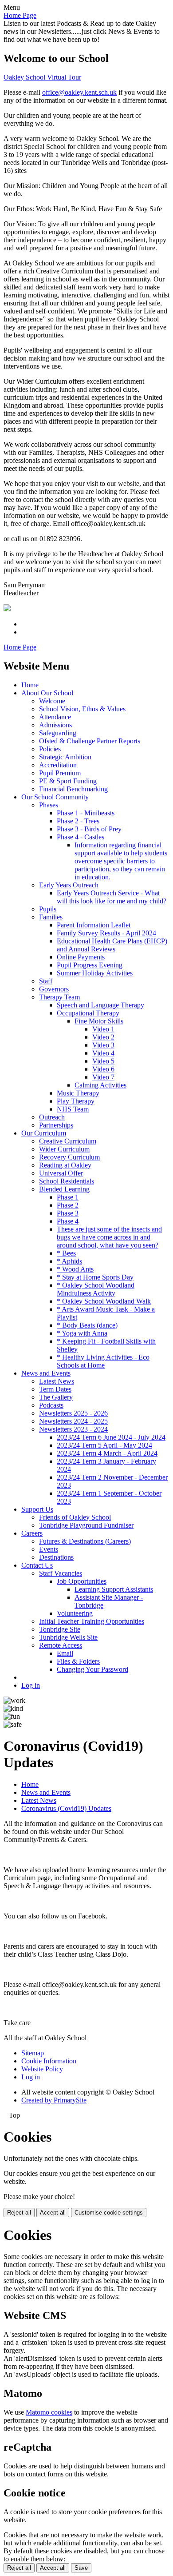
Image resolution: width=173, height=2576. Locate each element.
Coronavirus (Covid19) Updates (66, 1808)
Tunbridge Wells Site (68, 1637)
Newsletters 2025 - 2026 (73, 1413)
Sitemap (33, 2053)
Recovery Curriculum (69, 1157)
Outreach (52, 1117)
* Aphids (69, 1261)
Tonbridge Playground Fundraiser (86, 1525)
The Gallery (56, 1397)
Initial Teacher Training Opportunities (92, 1621)
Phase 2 (68, 1205)
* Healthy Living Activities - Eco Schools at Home (103, 1361)
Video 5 (103, 1061)
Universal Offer (61, 1173)
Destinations (56, 1557)
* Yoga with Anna (82, 1333)
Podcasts (51, 1405)
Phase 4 (68, 1221)
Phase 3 (68, 1213)
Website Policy (42, 2069)
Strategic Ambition (65, 757)
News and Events (46, 1373)
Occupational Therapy (88, 1013)
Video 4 (103, 1053)
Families (51, 917)
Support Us (37, 1509)
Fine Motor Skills (99, 1021)
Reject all (19, 2213)
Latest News (57, 1381)
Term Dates (55, 1389)
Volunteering (75, 1613)
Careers (32, 1533)
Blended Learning (64, 1189)
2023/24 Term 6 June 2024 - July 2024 (111, 1437)
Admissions (55, 725)
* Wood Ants (75, 1269)
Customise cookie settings (109, 2213)
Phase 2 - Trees (78, 821)
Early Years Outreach (69, 885)
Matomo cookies (49, 2412)
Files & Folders (78, 1661)
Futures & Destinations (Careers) (85, 1541)
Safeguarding (58, 733)
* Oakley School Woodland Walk (104, 1301)
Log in (31, 1685)
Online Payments (81, 957)
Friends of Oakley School (75, 1517)
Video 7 (103, 1077)
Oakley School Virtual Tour (42, 77)
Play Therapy (76, 1101)
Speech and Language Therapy (100, 1005)
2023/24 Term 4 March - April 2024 (107, 1453)
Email (65, 1653)
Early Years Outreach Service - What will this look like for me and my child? (112, 897)
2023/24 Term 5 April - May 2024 (104, 1445)
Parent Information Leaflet (94, 925)
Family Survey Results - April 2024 (106, 933)
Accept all (53, 2213)
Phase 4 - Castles (81, 837)
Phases (49, 805)
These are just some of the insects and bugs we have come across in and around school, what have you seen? (109, 1237)
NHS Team (73, 1109)
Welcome (52, 701)
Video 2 (103, 1037)
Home (30, 685)
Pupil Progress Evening (90, 965)
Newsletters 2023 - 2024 (73, 1429)
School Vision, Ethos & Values (82, 709)
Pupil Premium (60, 773)
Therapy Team (59, 997)
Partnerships (56, 1125)
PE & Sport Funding (68, 781)
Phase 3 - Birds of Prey (89, 829)
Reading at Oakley (65, 1165)
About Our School (47, 693)
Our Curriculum (44, 1133)
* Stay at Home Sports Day (95, 1277)
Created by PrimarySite (54, 2100)
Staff (46, 981)
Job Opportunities (82, 1581)
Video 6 (103, 1069)
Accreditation (58, 765)
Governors (54, 989)
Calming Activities (100, 1085)
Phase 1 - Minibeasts (86, 813)
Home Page (20, 15)
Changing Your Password (92, 1669)
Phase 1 (68, 1197)
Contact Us (37, 1565)
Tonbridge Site (60, 1629)
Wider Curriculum (64, 1149)
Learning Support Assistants (114, 1589)
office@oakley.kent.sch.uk (79, 92)
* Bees (66, 1253)
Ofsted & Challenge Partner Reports (90, 741)
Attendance (55, 717)
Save (81, 2568)
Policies (50, 749)
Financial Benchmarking (73, 789)
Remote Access (61, 1645)
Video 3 (103, 1045)
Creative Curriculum (68, 1141)
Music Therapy (78, 1093)
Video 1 (103, 1029)
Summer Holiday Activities (95, 973)
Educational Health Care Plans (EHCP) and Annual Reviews (112, 945)
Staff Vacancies (61, 1573)
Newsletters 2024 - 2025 (73, 1421)
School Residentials (67, 1181)
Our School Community (55, 797)
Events (49, 1549)
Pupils (48, 909)
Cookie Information (49, 2061)
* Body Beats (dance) (87, 1325)
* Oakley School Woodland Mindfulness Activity (96, 1289)
